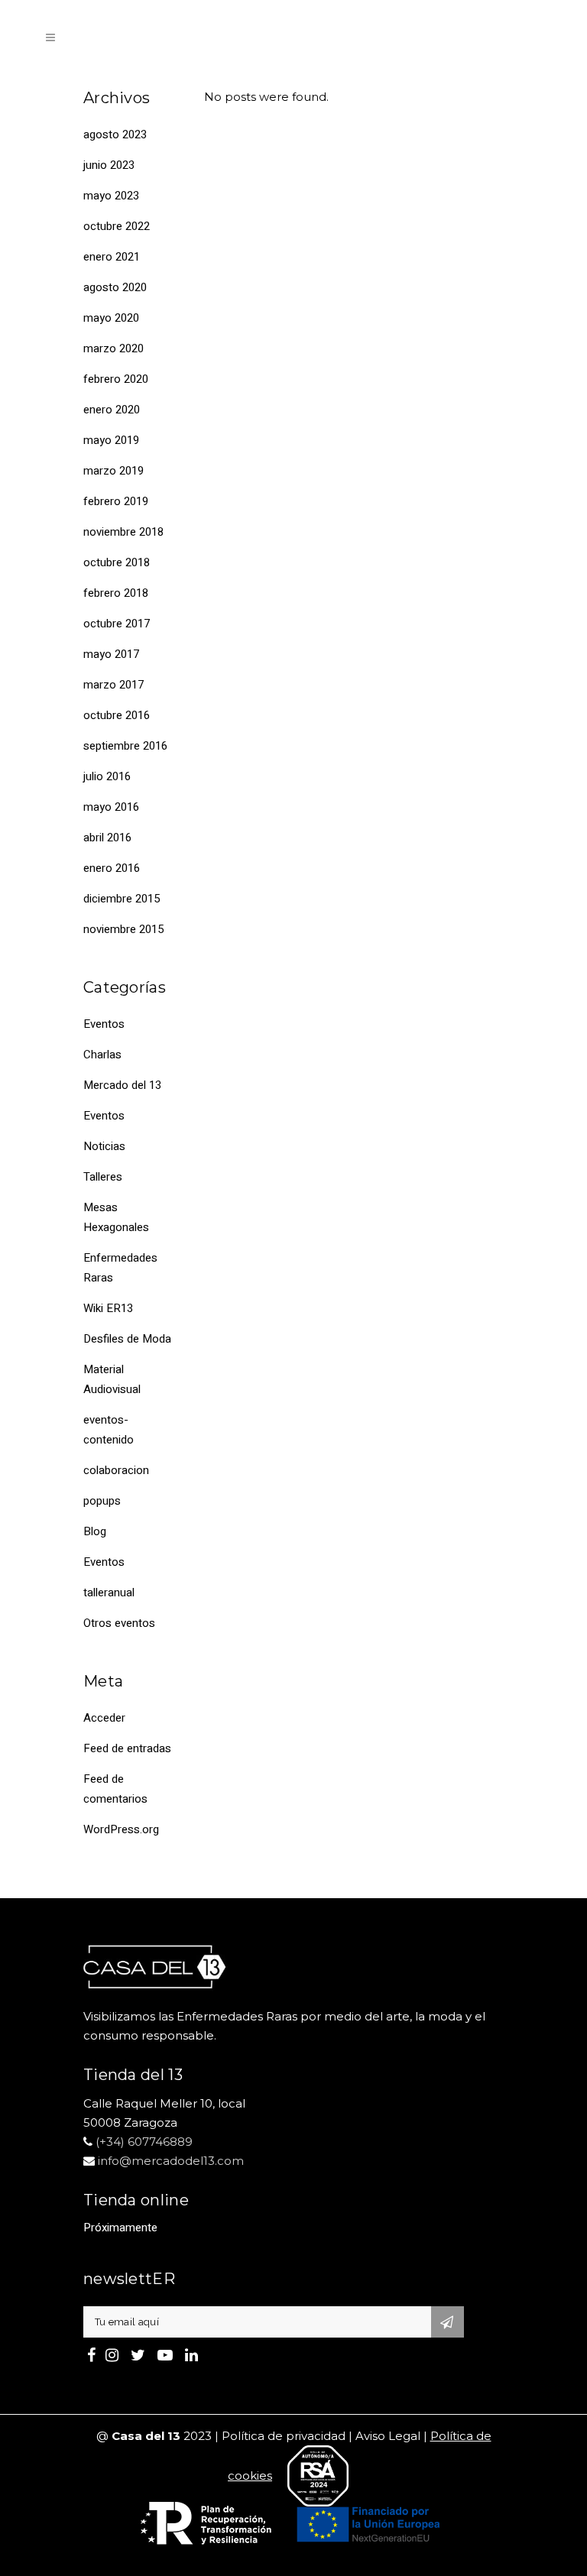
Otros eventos (119, 1623)
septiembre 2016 (125, 746)
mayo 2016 (111, 807)
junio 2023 (109, 165)
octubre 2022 (117, 226)
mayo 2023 (111, 196)
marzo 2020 (114, 348)
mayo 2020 (111, 318)
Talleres (103, 1177)
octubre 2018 (117, 562)
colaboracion (116, 1470)
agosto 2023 (115, 134)
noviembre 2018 (123, 532)
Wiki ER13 (108, 1308)
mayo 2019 (111, 440)
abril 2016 (107, 838)
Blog (95, 1531)
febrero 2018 (116, 593)
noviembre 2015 (123, 929)
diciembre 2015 (122, 899)
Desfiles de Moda (127, 1339)
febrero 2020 (116, 379)
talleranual (109, 1593)
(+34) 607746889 (144, 2142)
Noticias (104, 1146)
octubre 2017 (117, 624)
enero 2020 (112, 410)
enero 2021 (112, 257)
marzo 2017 (114, 685)
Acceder (104, 1718)
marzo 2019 (114, 471)
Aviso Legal (388, 2436)
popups (102, 1501)
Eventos (104, 1024)
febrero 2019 (116, 501)
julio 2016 (107, 776)
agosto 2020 (115, 287)
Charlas (102, 1055)
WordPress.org (121, 1829)
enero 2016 (112, 868)
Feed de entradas (127, 1748)
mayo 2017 (111, 654)
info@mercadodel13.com (171, 2161)
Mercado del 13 (122, 1085)
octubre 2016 (117, 715)
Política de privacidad (284, 2436)
